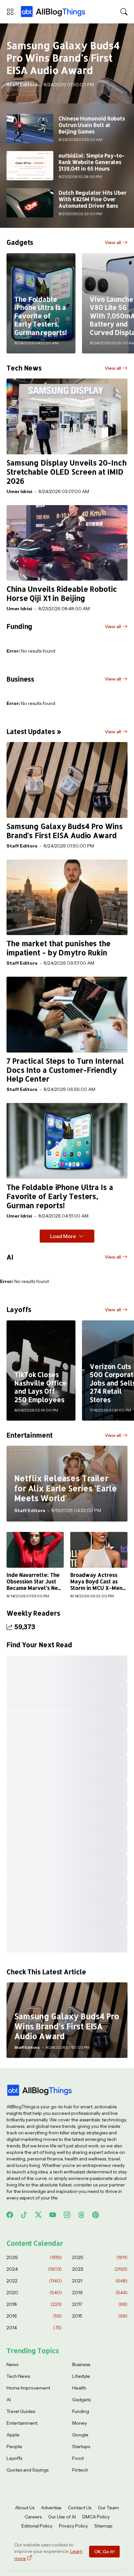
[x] (38, 2215)
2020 (34, 2293)
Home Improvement (28, 2388)
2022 (34, 2281)
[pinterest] (96, 2215)
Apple (13, 2435)
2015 (100, 2316)
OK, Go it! (104, 2552)
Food (78, 2458)
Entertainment (22, 2423)
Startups (81, 2446)
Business (81, 2364)
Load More (63, 1236)
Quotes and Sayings (27, 2470)
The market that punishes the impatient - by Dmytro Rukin (59, 948)
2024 (34, 2269)
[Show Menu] (10, 12)
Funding (81, 2411)
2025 (100, 2257)
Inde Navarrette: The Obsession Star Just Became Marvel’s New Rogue (34, 1582)
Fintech (80, 2470)
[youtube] (53, 2215)
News (12, 2364)
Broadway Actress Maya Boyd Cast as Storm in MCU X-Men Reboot (96, 1582)
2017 (100, 2304)
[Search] (124, 12)
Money (80, 2423)
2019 (100, 2293)
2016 (34, 2316)
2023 (100, 2269)
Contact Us (80, 2508)
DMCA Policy (96, 2517)
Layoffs (14, 2458)
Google (80, 2435)
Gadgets (81, 2400)
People (14, 2446)
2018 (34, 2304)
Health (79, 2388)
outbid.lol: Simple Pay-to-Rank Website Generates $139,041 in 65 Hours (92, 162)
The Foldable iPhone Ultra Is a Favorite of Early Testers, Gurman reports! (60, 1196)
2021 (100, 2281)
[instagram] (67, 2215)
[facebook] (10, 2215)
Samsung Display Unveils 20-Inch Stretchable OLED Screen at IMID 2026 (67, 472)
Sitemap (103, 2526)
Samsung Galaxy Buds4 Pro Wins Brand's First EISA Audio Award (65, 831)
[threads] (81, 2215)
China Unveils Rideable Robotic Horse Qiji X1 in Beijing (62, 593)
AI (9, 2400)
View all (113, 242)
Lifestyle (81, 2376)
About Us (25, 2508)
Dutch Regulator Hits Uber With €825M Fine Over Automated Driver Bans (93, 199)
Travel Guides (21, 2411)
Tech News (18, 2376)
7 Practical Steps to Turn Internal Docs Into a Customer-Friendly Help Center (65, 1070)
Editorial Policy (37, 2526)
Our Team (108, 2508)
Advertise (51, 2508)
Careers (33, 2517)
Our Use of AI (62, 2517)
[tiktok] (24, 2215)
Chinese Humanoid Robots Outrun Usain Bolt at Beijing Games (92, 125)
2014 (34, 2328)
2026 (34, 2257)
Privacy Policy (73, 2526)
